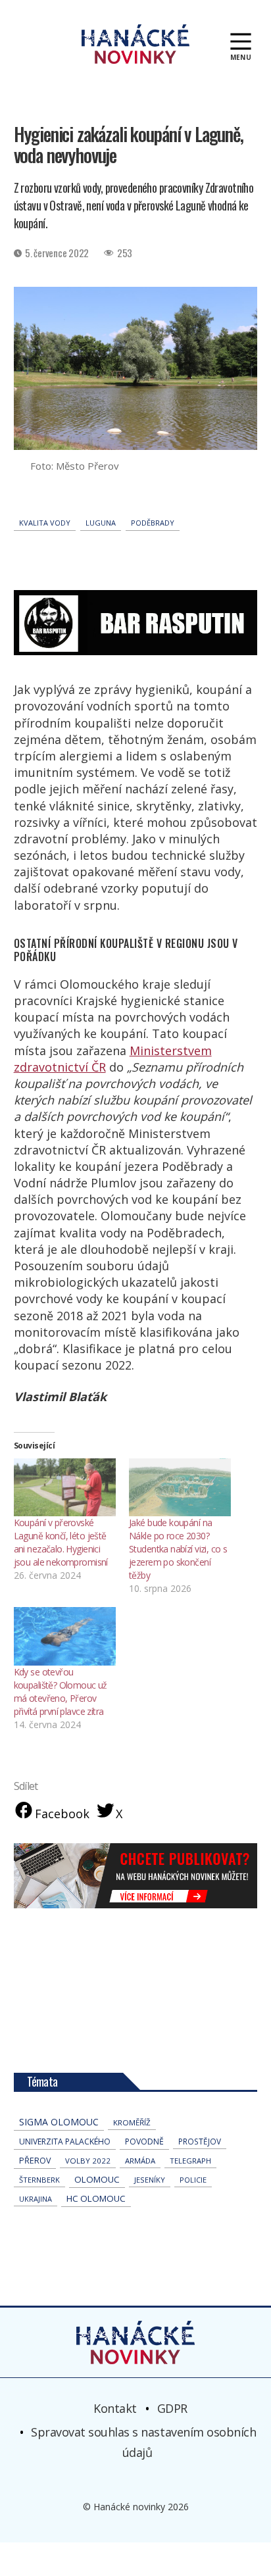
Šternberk (39, 2180)
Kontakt (115, 2408)
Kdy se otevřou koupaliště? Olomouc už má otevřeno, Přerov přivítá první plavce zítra (61, 1692)
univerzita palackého (65, 2142)
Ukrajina (36, 2199)
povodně (144, 2142)
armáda (140, 2161)
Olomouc (97, 2179)
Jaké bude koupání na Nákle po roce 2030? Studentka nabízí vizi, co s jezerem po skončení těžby (178, 1549)
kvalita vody (45, 523)
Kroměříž (132, 2122)
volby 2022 (88, 2161)
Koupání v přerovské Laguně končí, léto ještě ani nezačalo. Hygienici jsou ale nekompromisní (61, 1542)
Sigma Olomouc (59, 2122)
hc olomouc (96, 2198)
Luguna (101, 523)
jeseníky (150, 2180)
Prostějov (200, 2141)
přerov (35, 2161)
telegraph (190, 2161)
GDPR (172, 2408)
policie (193, 2180)
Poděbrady (153, 523)
